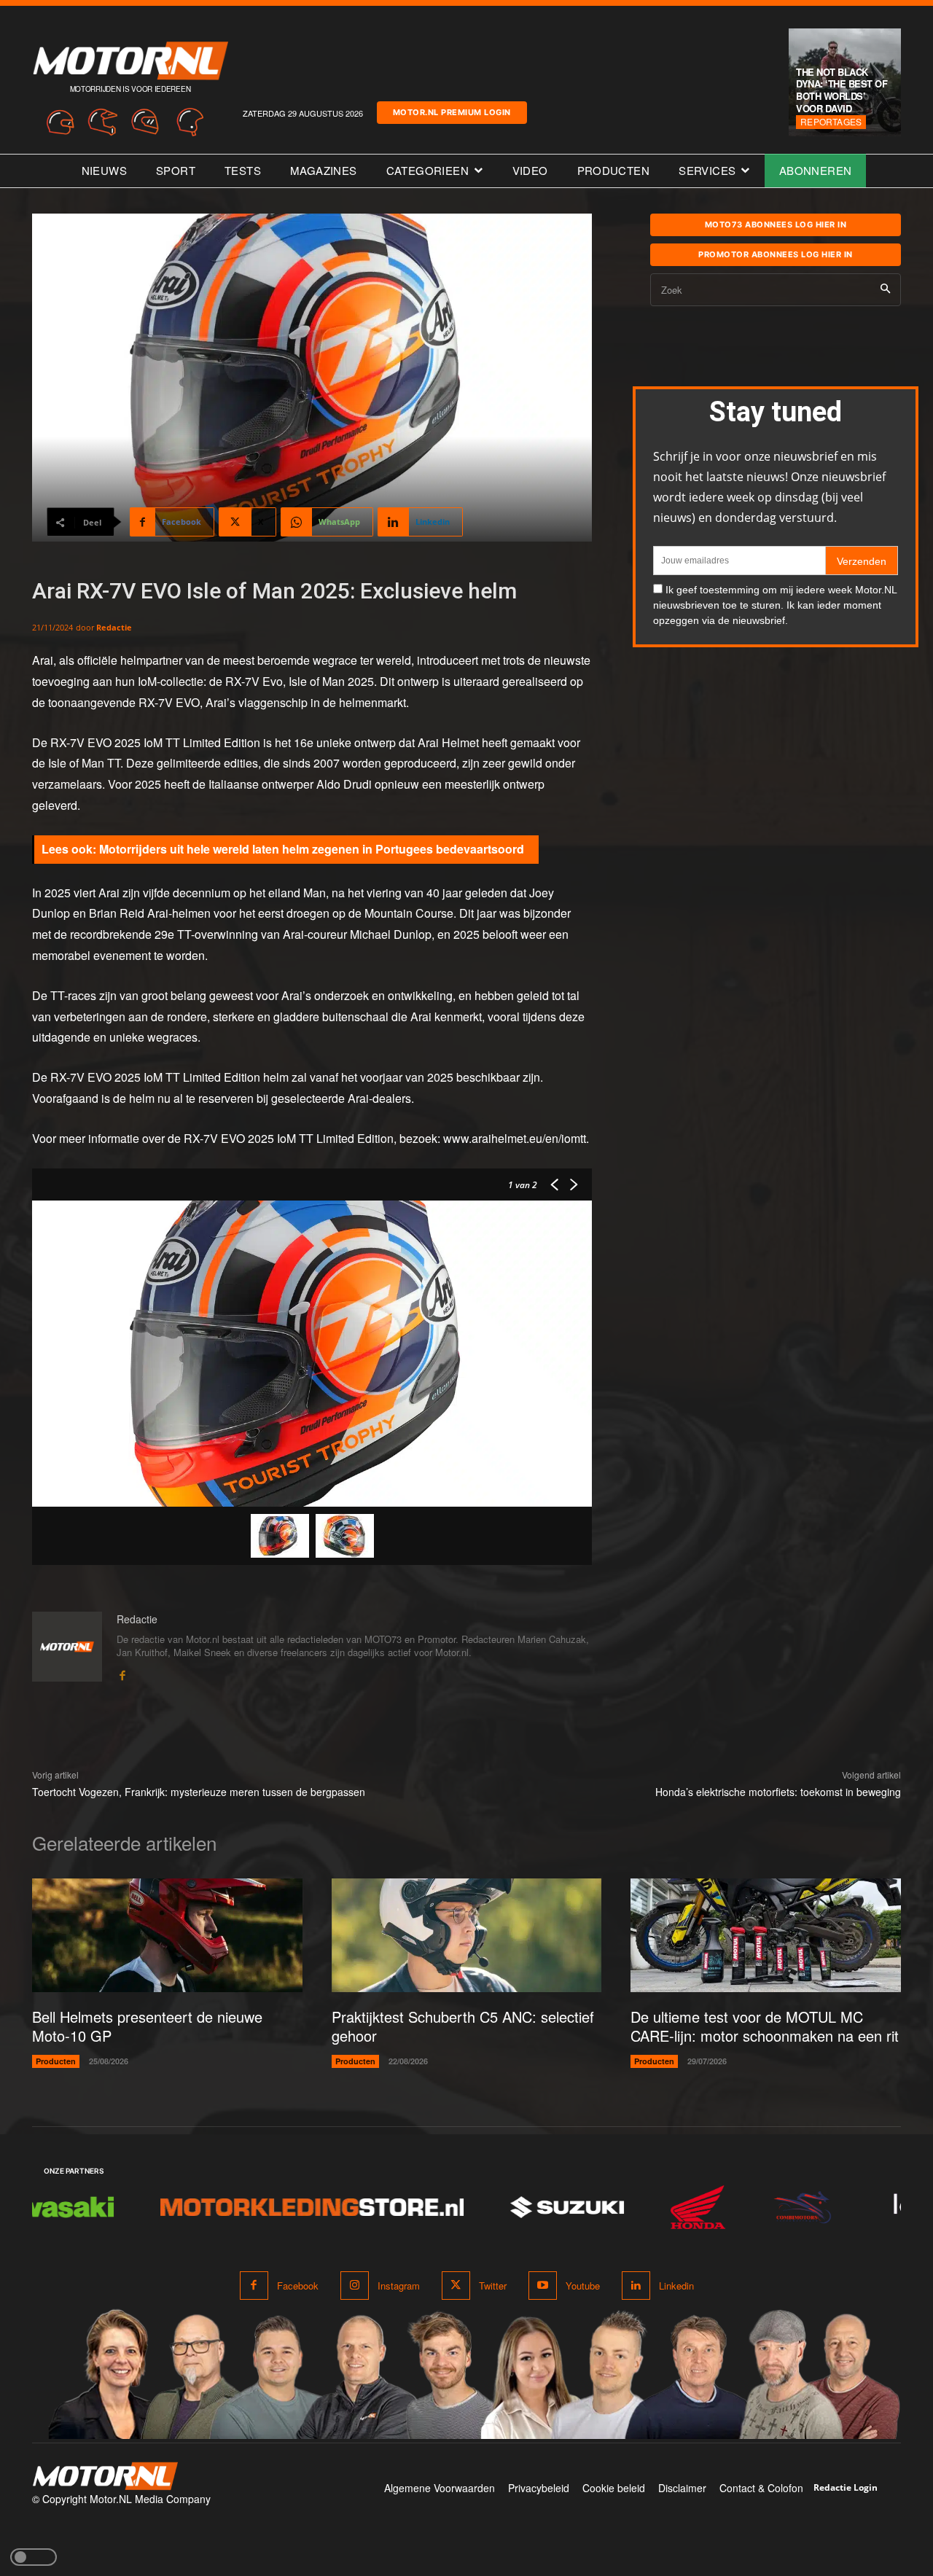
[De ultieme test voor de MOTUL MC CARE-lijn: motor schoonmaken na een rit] (766, 1935)
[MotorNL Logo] (105, 2477)
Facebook (298, 2286)
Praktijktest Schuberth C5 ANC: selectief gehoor (463, 2026)
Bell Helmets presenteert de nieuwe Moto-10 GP (147, 2026)
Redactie (114, 627)
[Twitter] (456, 2286)
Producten (56, 2061)
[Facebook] (122, 1673)
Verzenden (862, 561)
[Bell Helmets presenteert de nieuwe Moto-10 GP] (167, 1935)
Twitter (493, 2286)
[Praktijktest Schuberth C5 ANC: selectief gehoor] (467, 1935)
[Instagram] (355, 2286)
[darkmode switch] (34, 2557)
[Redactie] (67, 1647)
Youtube (583, 2286)
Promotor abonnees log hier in (776, 254)
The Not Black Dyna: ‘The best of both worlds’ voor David (842, 90)
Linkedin (676, 2286)
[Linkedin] (636, 2286)
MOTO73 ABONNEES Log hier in (776, 225)
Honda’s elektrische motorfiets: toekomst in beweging (778, 1792)
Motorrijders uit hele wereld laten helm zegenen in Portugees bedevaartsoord (312, 849)
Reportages (831, 121)
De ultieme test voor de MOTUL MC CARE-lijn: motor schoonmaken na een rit (765, 2026)
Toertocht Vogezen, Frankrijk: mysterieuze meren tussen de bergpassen (199, 1792)
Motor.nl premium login (452, 112)
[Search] (885, 290)
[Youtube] (543, 2286)
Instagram (399, 2286)
